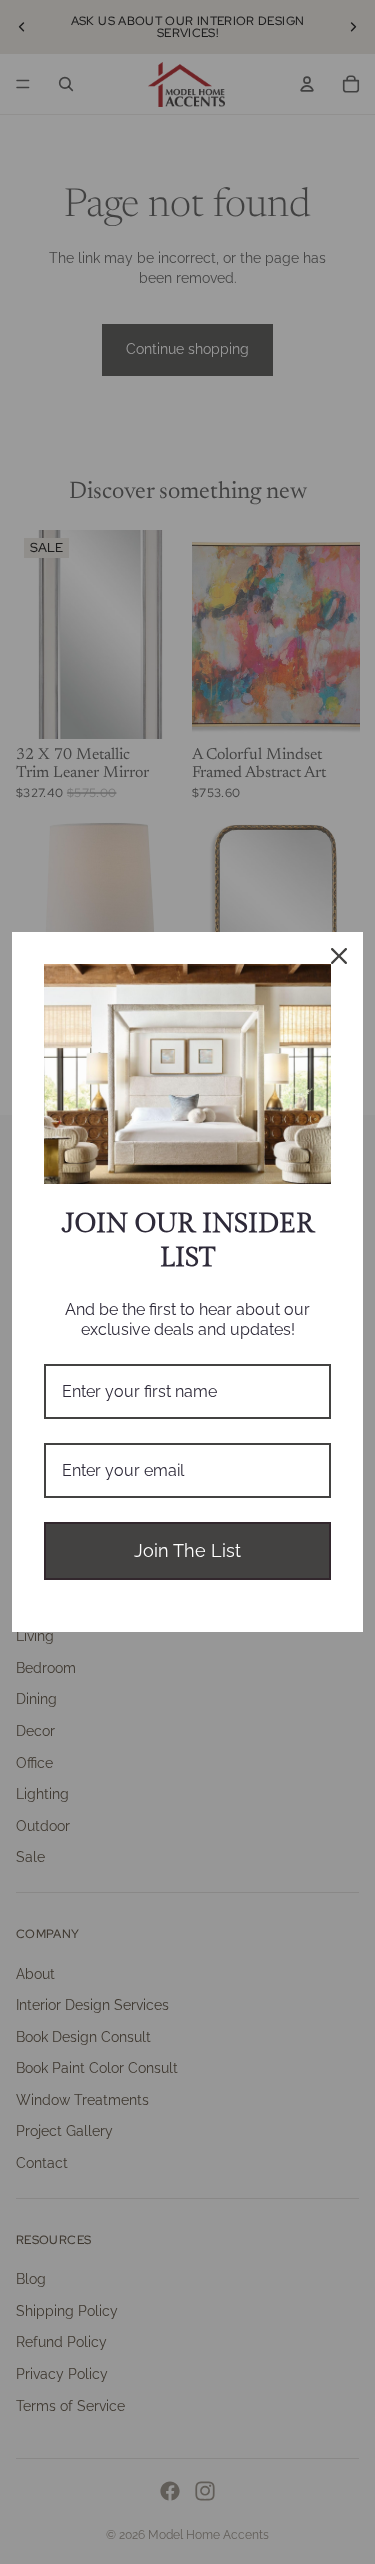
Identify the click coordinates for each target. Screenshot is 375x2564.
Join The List (187, 1550)
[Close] (339, 956)
